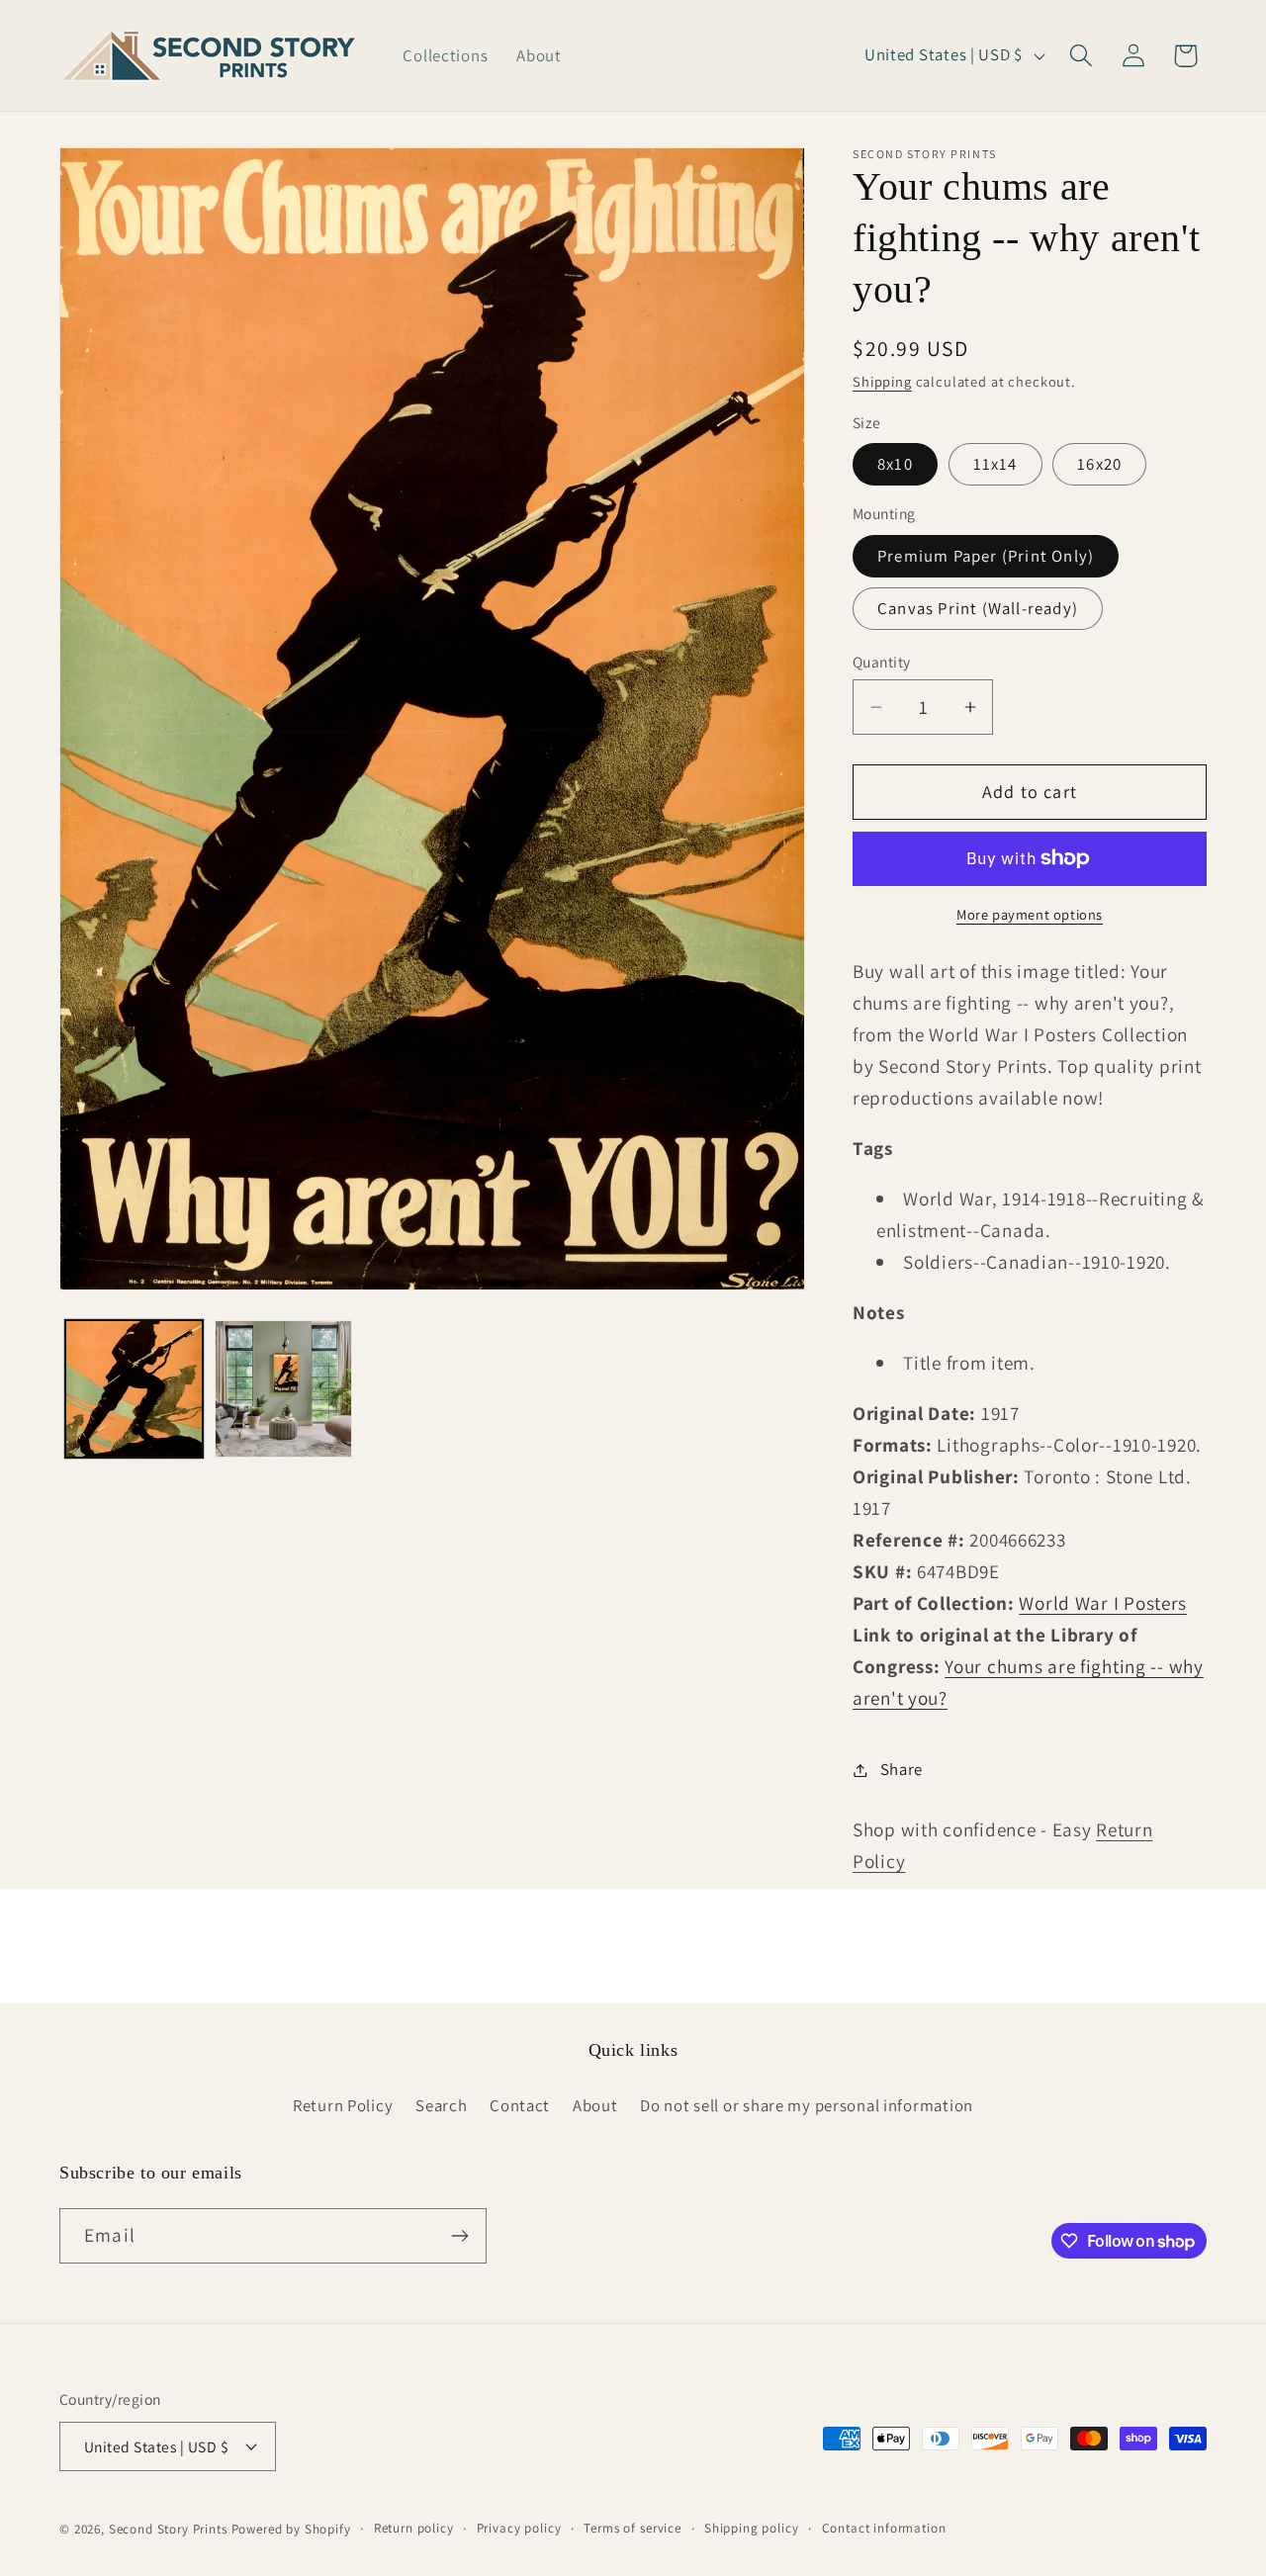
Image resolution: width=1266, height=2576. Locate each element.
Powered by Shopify (291, 2529)
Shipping (882, 381)
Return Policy (343, 2105)
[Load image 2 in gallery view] (283, 1389)
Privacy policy (519, 2528)
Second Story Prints (168, 2529)
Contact (520, 2105)
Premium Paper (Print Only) (986, 556)
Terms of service (632, 2528)
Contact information (884, 2528)
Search (441, 2105)
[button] (1081, 56)
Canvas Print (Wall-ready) (978, 608)
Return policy (414, 2528)
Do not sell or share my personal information (807, 2105)
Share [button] (902, 1769)
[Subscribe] (459, 2236)
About (595, 2105)
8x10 (895, 464)
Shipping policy (752, 2528)
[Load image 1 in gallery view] (134, 1389)
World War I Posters (1103, 1603)
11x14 (995, 464)
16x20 (1099, 464)
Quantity (882, 662)
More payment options (1030, 914)
